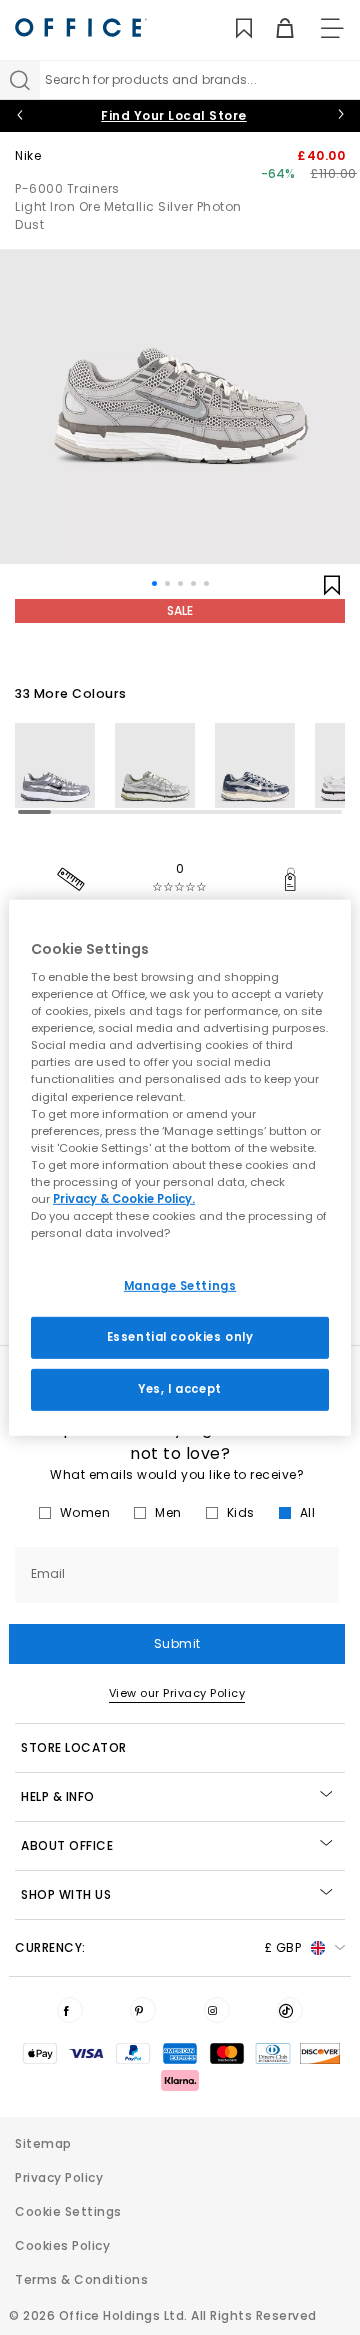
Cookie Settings (68, 2211)
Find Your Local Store (174, 115)
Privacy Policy (59, 2177)
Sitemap (43, 2143)
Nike (28, 155)
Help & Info (58, 1796)
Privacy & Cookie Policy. (124, 1199)
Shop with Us (66, 1894)
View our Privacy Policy (177, 1693)
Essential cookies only (180, 1337)
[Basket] (273, 28)
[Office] (81, 27)
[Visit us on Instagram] (217, 2010)
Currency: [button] (158, 1947)
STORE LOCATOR (74, 1747)
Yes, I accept (179, 1389)
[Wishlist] (232, 28)
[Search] (20, 80)
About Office (67, 1845)
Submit (177, 1643)
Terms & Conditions (81, 2279)
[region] (180, 1167)
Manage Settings (180, 1286)
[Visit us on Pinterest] (143, 2010)
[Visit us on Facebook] (70, 2010)
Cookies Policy (62, 2245)
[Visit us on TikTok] (290, 2010)
